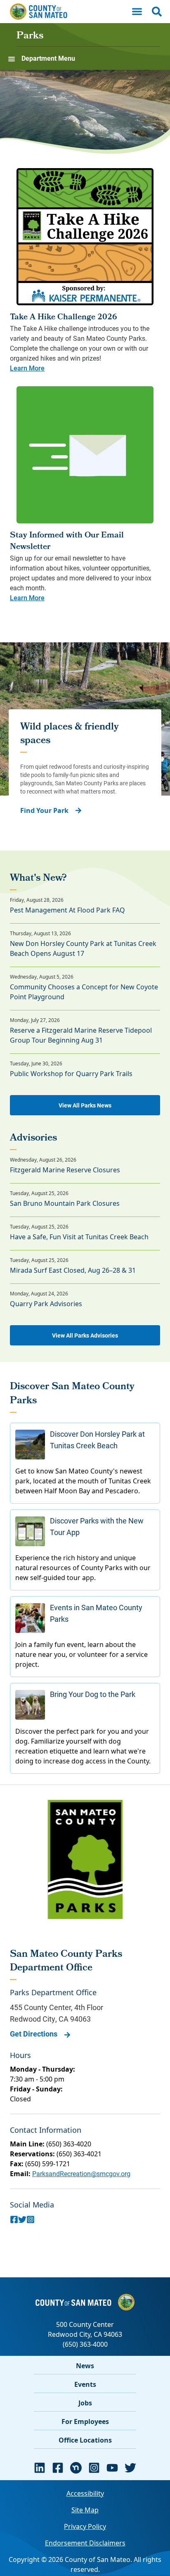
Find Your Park (44, 810)
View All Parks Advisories (85, 1335)
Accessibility (85, 2493)
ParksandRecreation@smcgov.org (81, 2173)
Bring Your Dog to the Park (93, 1694)
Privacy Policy (85, 2526)
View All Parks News (85, 1105)
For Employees (85, 2422)
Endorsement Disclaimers (85, 2543)
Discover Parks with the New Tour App (97, 1526)
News (85, 2366)
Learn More (27, 368)
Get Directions (34, 2034)
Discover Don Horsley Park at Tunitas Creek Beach (97, 1440)
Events (85, 2384)
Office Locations (85, 2440)
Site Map (85, 2510)
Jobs (85, 2403)
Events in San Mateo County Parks (96, 1613)
